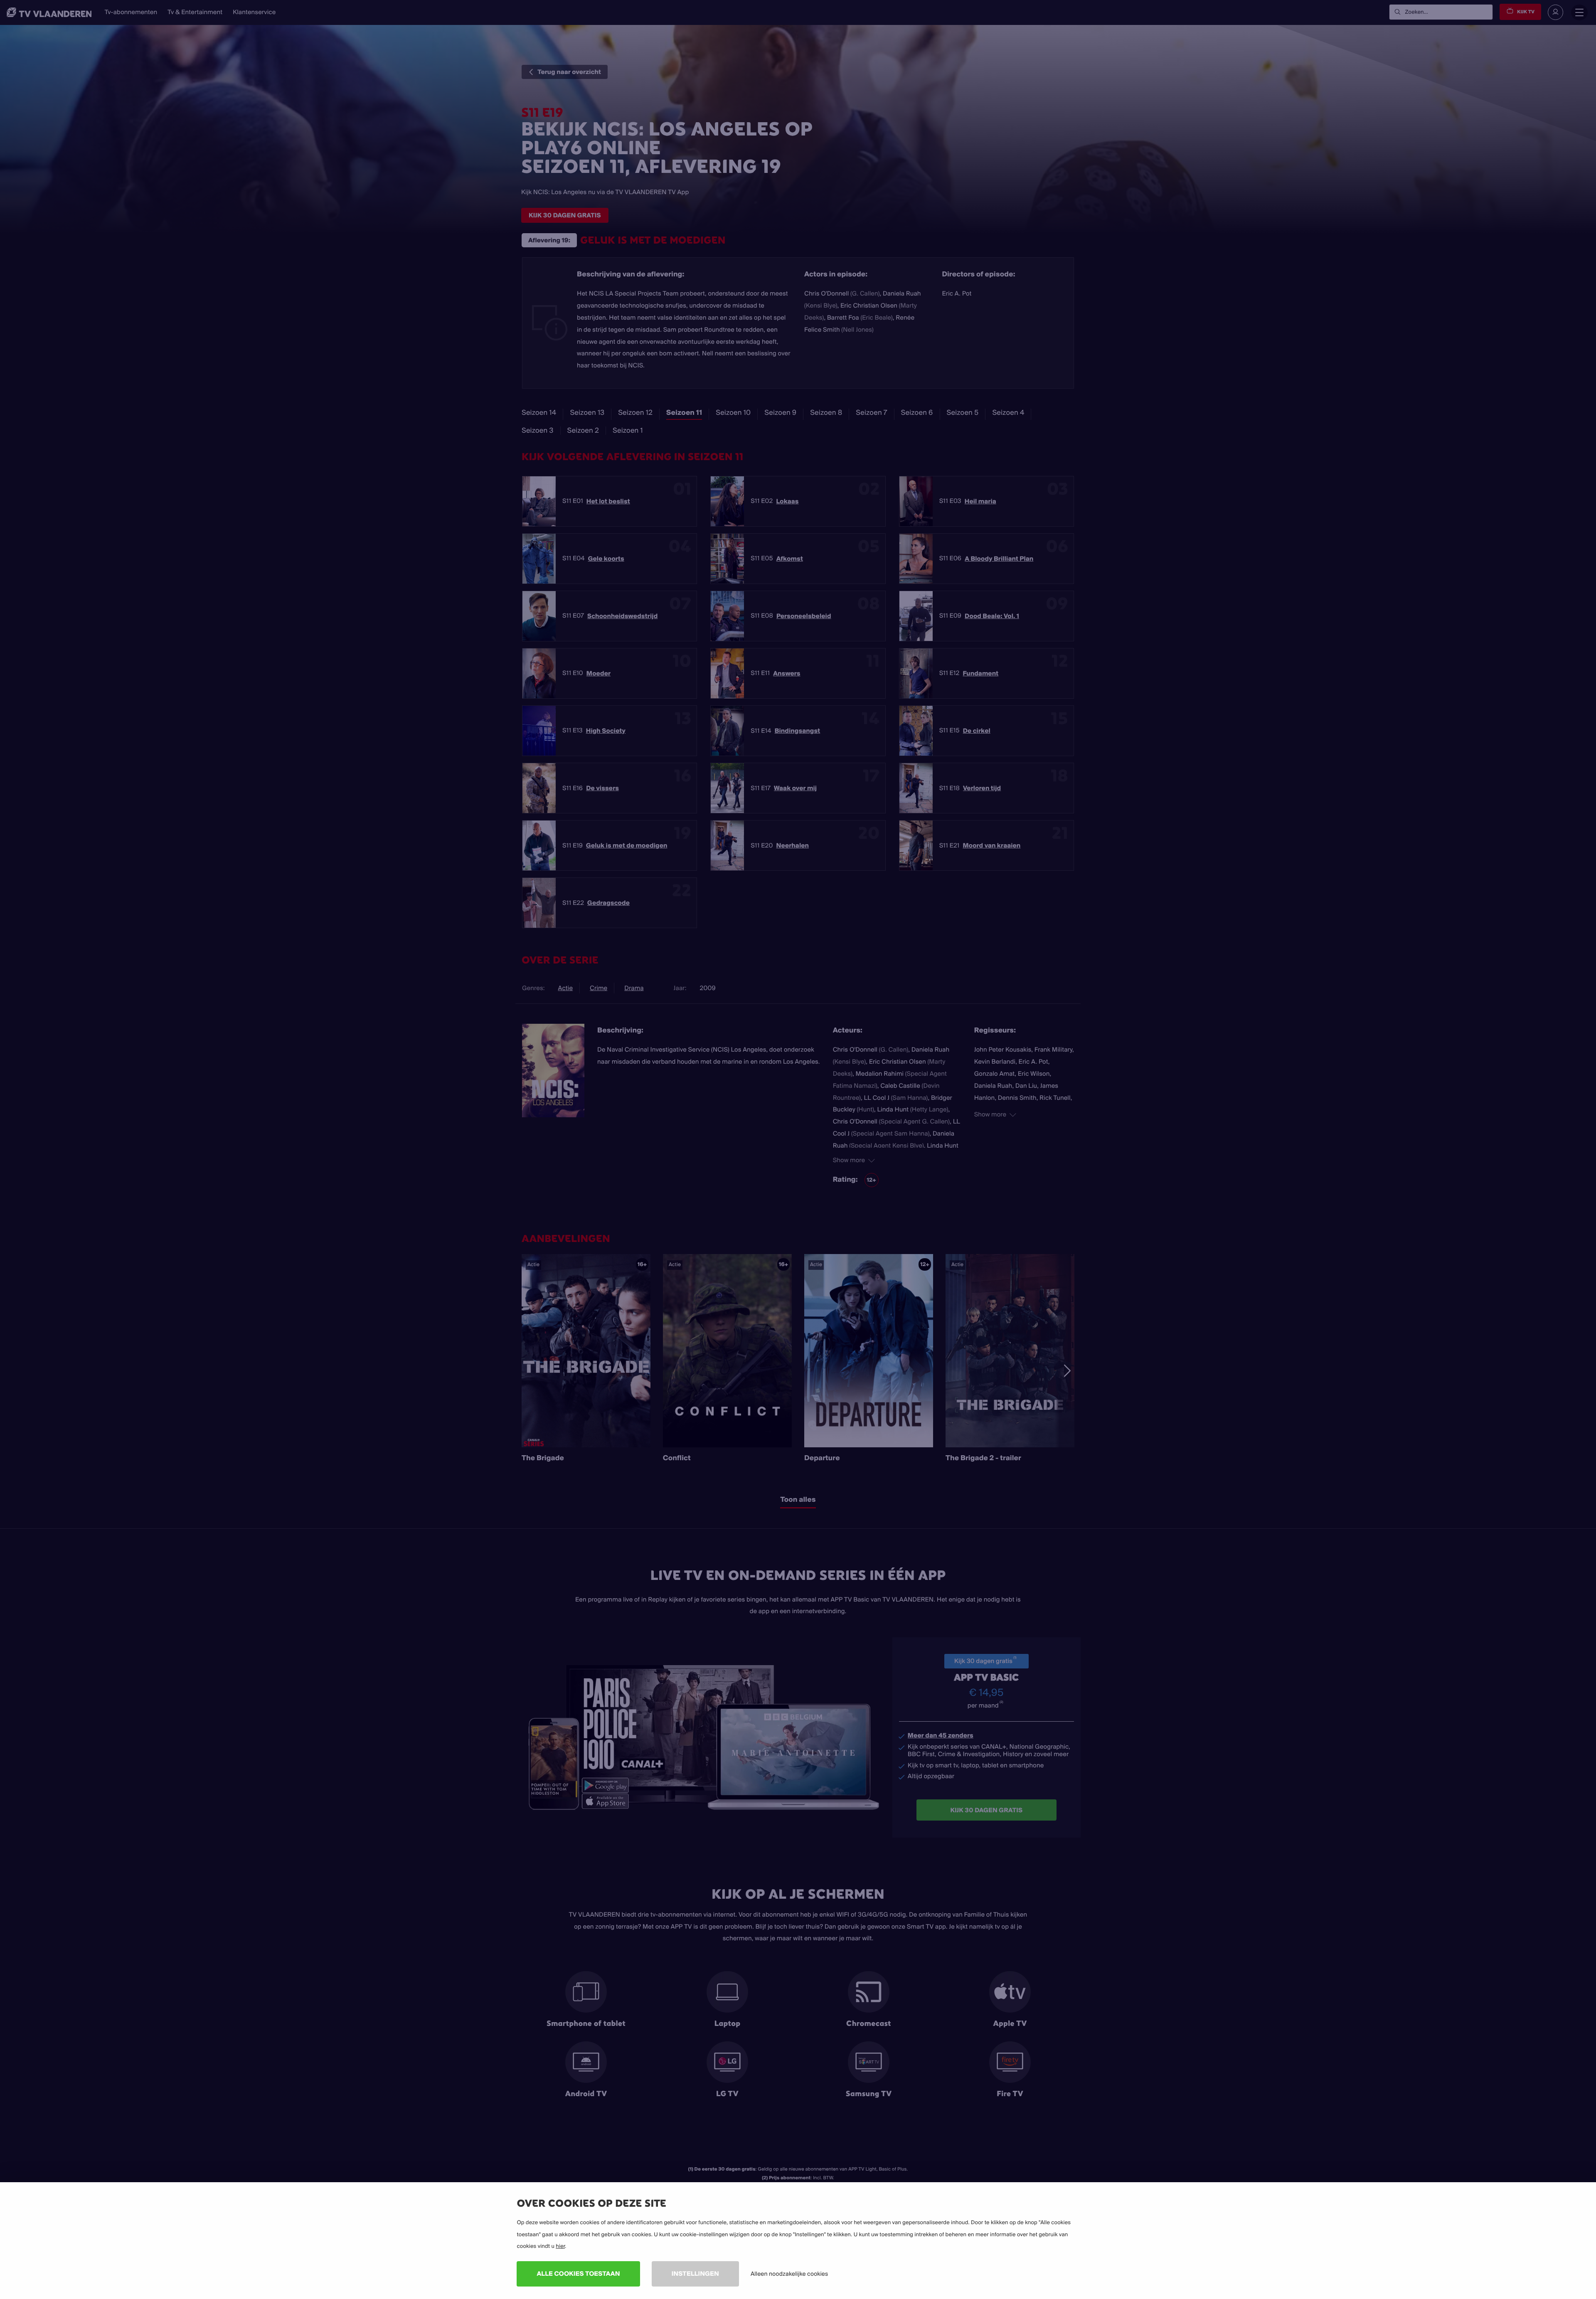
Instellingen (695, 2273)
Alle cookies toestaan (578, 2273)
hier (560, 2246)
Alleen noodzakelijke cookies (789, 2274)
